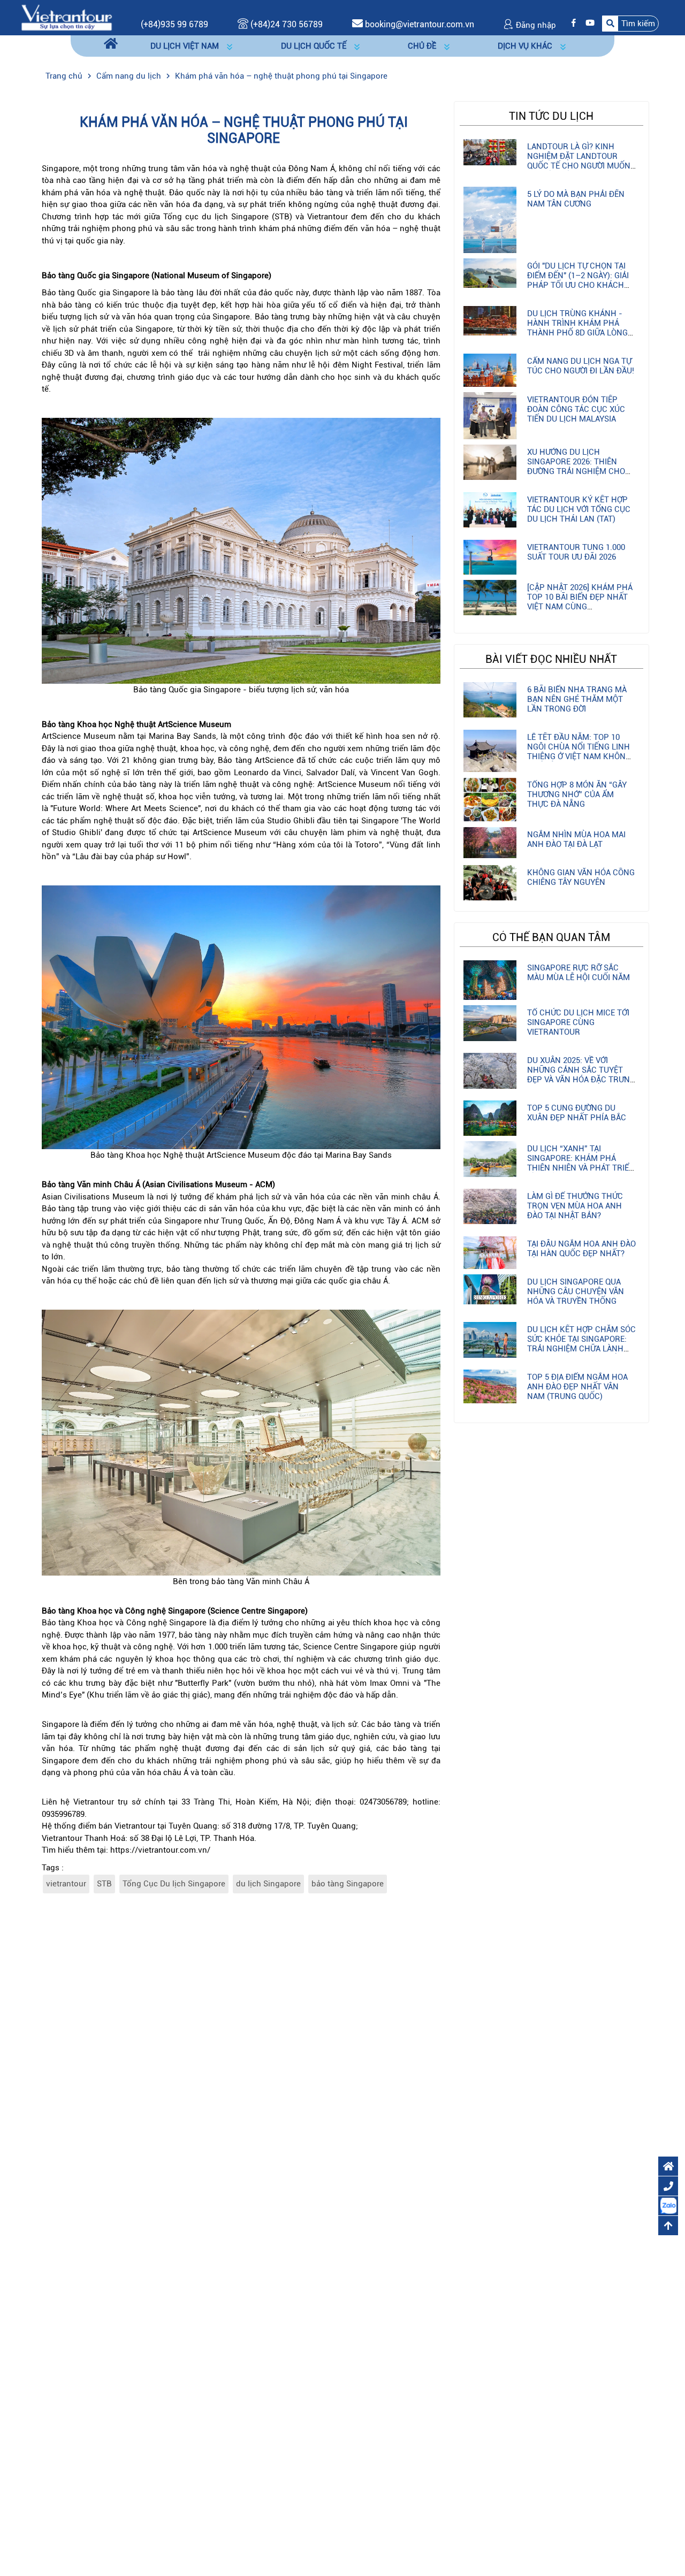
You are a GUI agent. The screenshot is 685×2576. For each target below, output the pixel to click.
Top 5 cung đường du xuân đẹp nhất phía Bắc (577, 1113)
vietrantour (66, 1884)
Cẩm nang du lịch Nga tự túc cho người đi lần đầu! (581, 366)
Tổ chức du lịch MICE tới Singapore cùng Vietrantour (578, 1022)
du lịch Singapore (268, 1884)
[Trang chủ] (111, 44)
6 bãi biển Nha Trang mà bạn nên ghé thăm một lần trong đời (577, 699)
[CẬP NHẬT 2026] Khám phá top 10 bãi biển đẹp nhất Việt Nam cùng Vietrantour (580, 602)
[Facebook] (571, 23)
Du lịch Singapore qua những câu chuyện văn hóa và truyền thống (576, 1291)
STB (104, 1884)
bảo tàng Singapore (348, 1884)
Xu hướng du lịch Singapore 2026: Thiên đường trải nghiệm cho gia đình (576, 467)
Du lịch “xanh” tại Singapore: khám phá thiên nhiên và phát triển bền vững (581, 1163)
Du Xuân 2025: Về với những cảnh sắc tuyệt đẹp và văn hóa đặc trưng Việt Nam (581, 1075)
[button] (630, 23)
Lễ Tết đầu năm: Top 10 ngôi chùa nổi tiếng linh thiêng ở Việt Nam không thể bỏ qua (579, 752)
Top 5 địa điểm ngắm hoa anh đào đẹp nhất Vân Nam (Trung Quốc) (577, 1387)
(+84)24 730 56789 (286, 24)
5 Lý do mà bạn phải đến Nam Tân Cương (576, 199)
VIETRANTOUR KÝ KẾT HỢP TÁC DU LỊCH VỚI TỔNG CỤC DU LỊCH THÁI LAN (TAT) (579, 509)
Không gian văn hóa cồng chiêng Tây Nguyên (581, 877)
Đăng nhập (535, 25)
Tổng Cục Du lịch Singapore (174, 1884)
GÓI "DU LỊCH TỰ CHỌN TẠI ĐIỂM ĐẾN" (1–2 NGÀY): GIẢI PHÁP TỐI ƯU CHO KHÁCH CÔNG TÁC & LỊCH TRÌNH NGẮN (578, 285)
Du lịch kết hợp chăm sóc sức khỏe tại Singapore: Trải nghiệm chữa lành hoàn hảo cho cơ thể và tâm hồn (581, 1349)
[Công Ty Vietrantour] (66, 17)
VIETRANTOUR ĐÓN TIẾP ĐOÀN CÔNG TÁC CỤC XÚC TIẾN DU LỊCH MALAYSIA (576, 409)
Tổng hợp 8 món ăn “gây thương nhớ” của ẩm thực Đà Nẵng (577, 794)
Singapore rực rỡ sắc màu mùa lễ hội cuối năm (579, 973)
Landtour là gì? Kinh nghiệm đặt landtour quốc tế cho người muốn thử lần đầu (579, 161)
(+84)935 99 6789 (174, 24)
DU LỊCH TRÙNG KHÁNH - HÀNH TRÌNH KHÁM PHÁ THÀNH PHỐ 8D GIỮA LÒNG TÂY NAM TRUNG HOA (577, 328)
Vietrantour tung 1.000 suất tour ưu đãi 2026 (576, 552)
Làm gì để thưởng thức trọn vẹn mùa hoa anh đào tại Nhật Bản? (575, 1206)
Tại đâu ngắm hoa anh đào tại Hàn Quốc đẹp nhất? (581, 1249)
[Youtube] (587, 23)
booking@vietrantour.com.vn (420, 24)
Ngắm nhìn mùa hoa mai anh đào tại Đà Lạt (576, 839)
